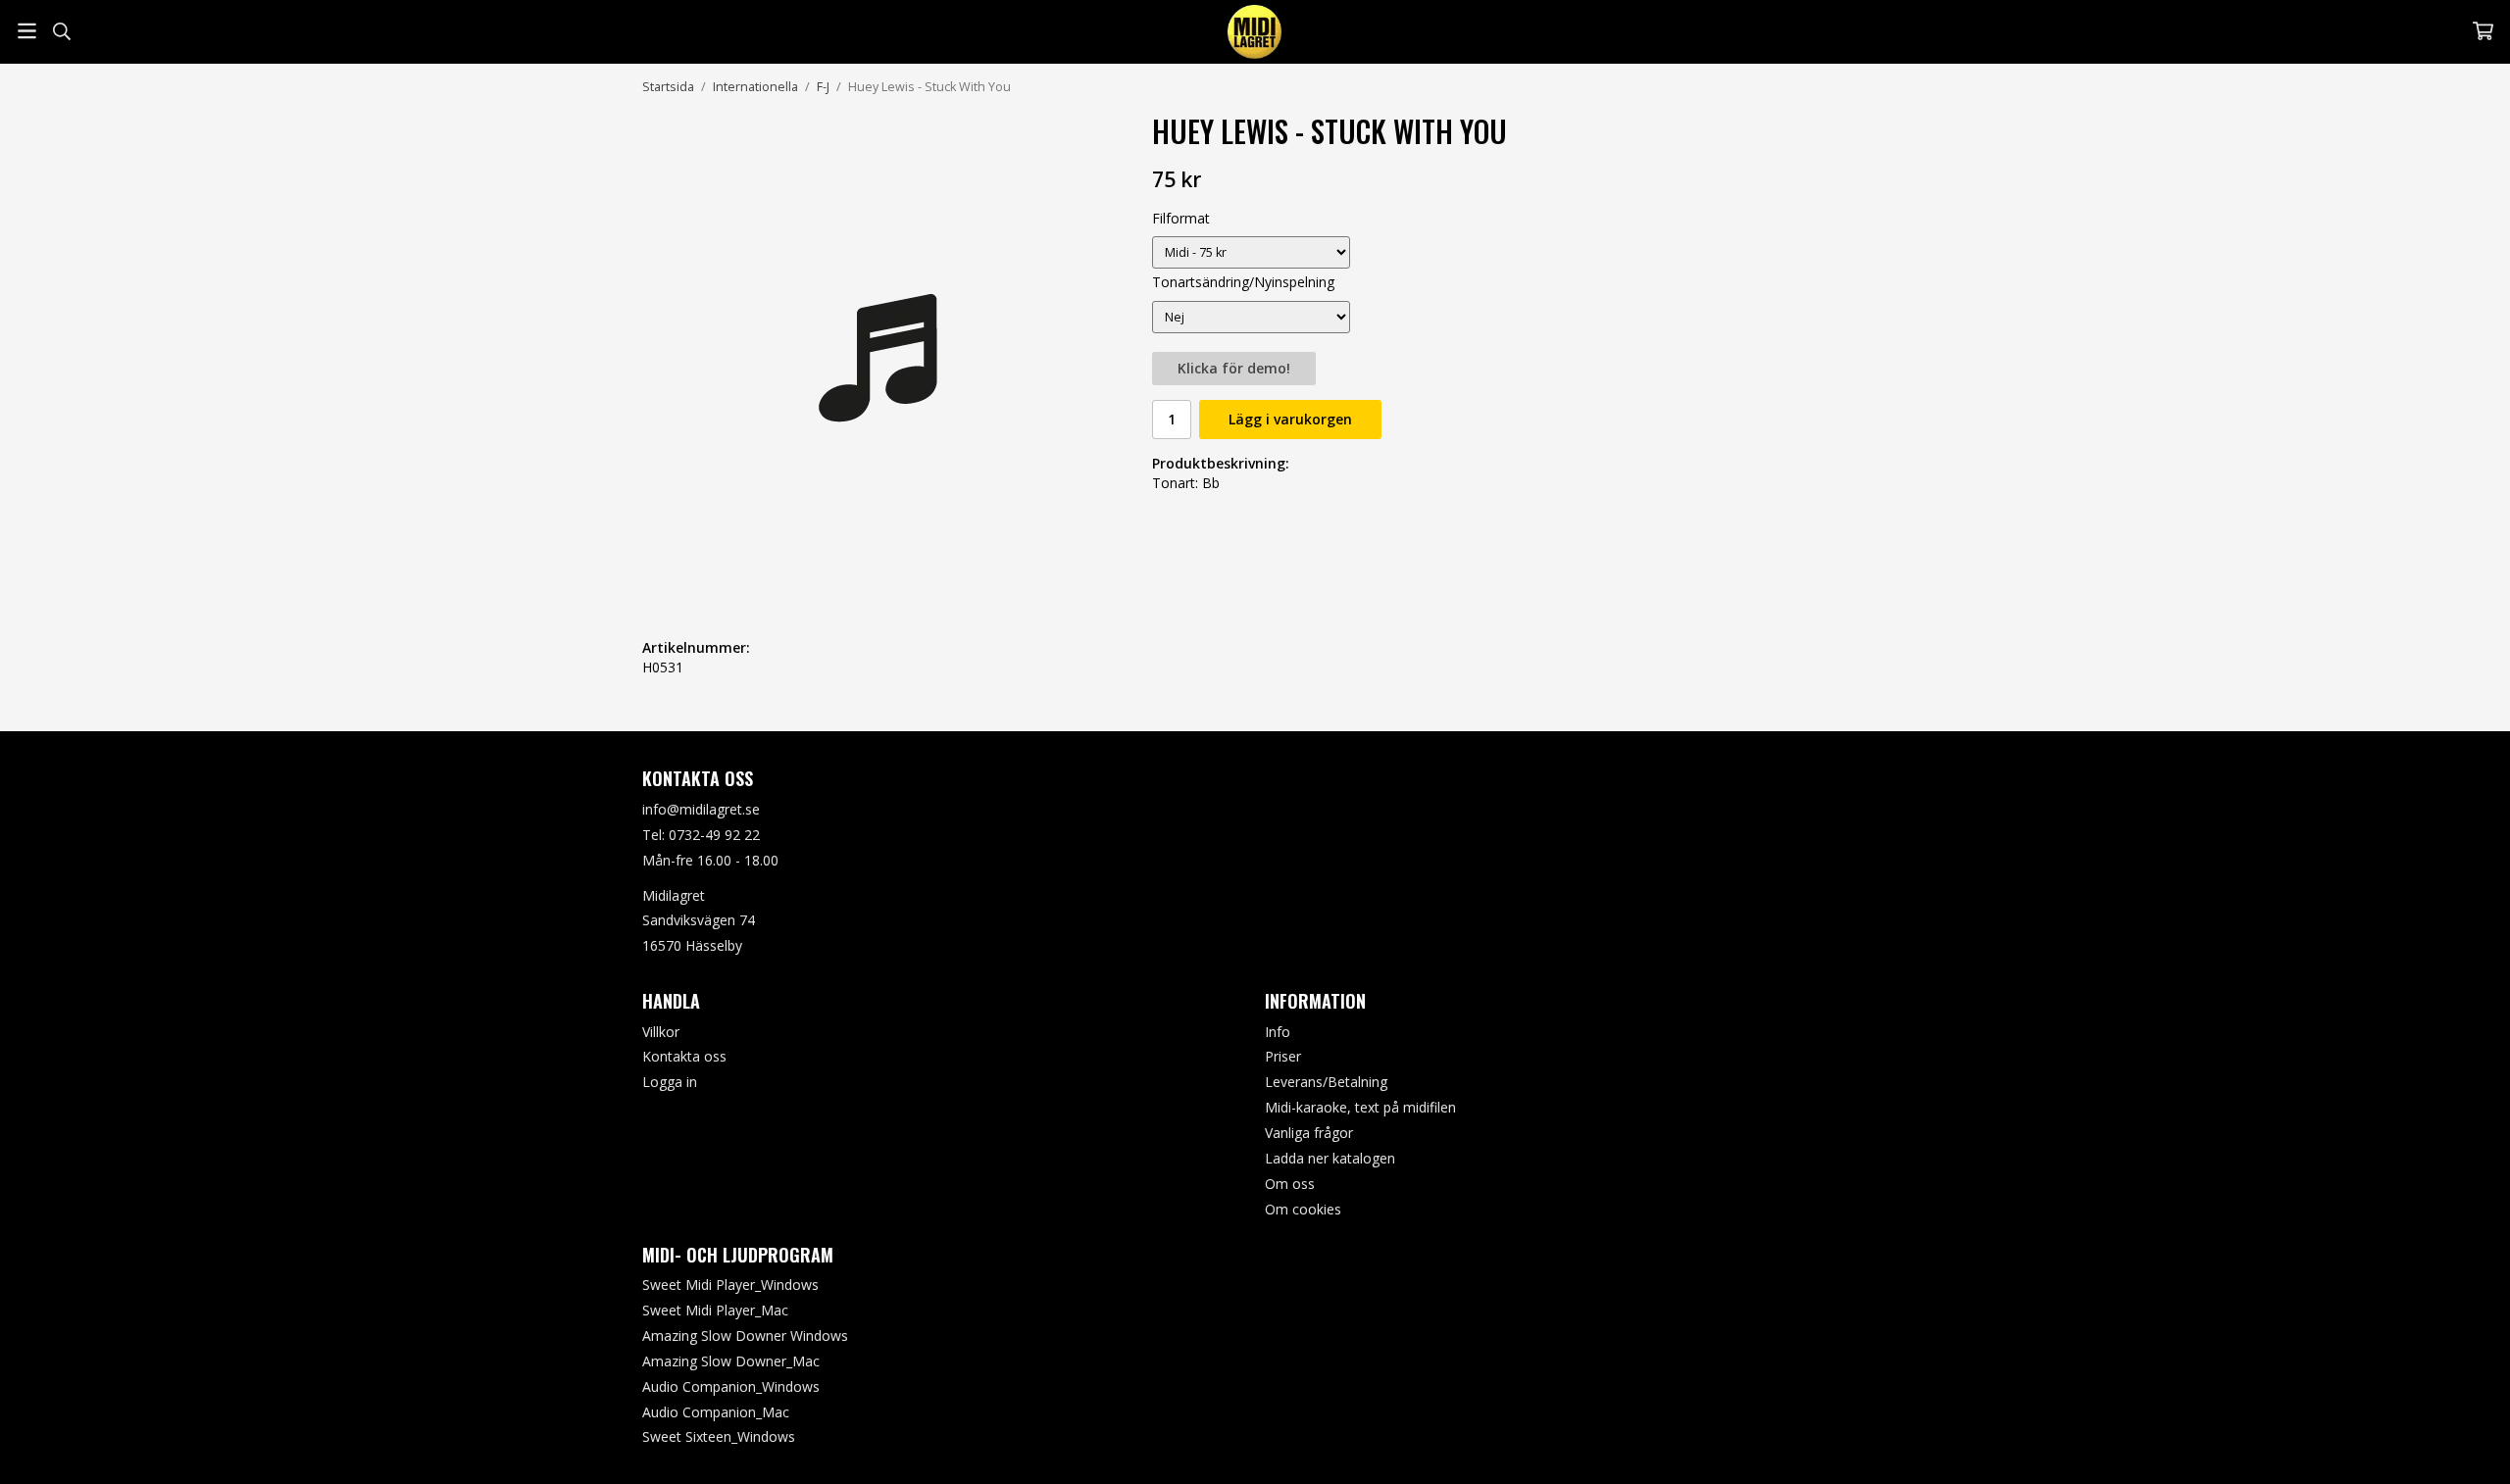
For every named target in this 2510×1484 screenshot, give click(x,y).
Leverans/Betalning (1326, 1082)
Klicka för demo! (1234, 368)
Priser (1283, 1056)
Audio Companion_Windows (731, 1386)
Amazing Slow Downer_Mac (731, 1361)
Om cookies (1303, 1209)
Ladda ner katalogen (1330, 1158)
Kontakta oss (684, 1056)
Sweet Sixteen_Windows (719, 1436)
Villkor (661, 1032)
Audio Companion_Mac (716, 1412)
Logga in (670, 1082)
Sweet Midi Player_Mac (715, 1310)
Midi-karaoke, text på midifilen (1360, 1107)
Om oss (1290, 1184)
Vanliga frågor (1309, 1133)
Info (1278, 1032)
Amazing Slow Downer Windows (745, 1336)
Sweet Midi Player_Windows (730, 1285)
